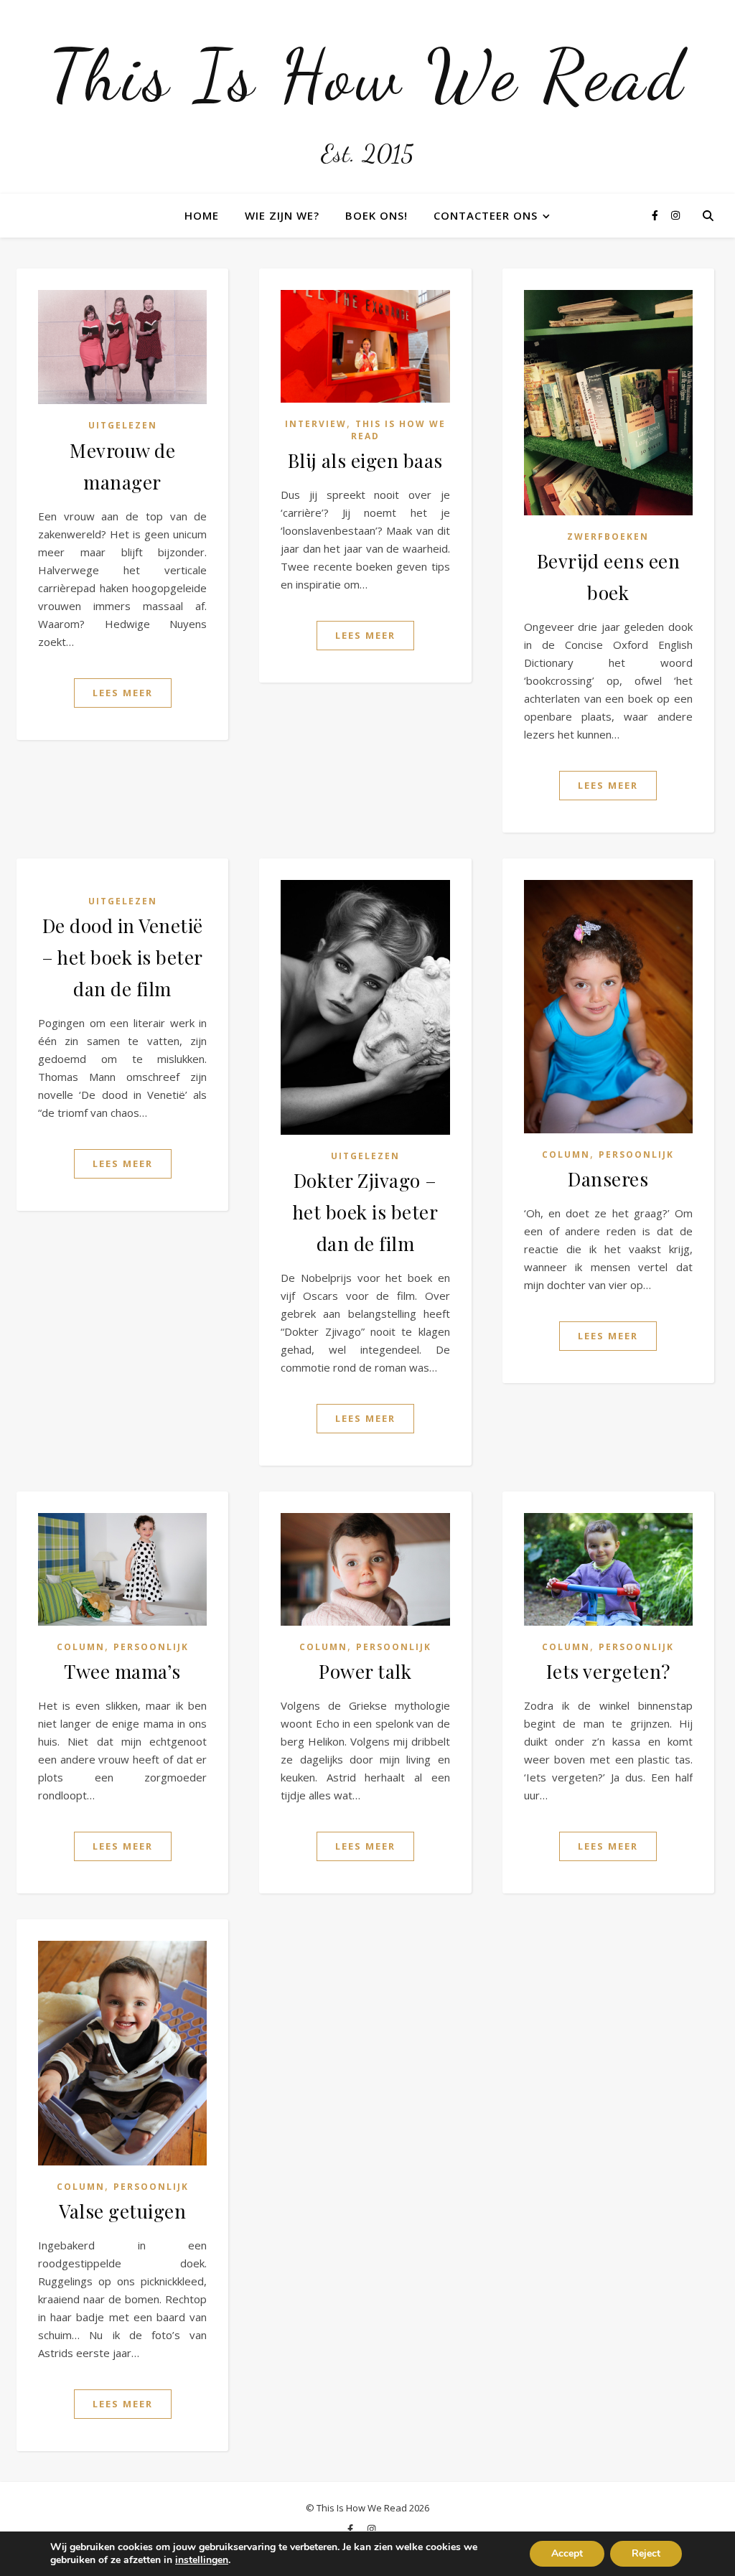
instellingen (202, 2560)
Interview (316, 424)
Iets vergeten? (608, 1671)
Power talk (365, 1671)
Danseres (608, 1179)
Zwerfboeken (608, 537)
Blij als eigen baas (365, 460)
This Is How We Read (367, 75)
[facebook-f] (656, 215)
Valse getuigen (122, 2211)
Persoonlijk (636, 1154)
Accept (567, 2553)
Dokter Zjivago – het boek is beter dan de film (366, 1212)
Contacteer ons (486, 215)
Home (202, 215)
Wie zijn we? (282, 215)
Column (566, 1154)
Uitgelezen (123, 425)
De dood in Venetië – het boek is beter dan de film (122, 957)
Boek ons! (376, 215)
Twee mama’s (122, 1671)
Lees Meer (123, 693)
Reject (646, 2553)
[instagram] (675, 215)
